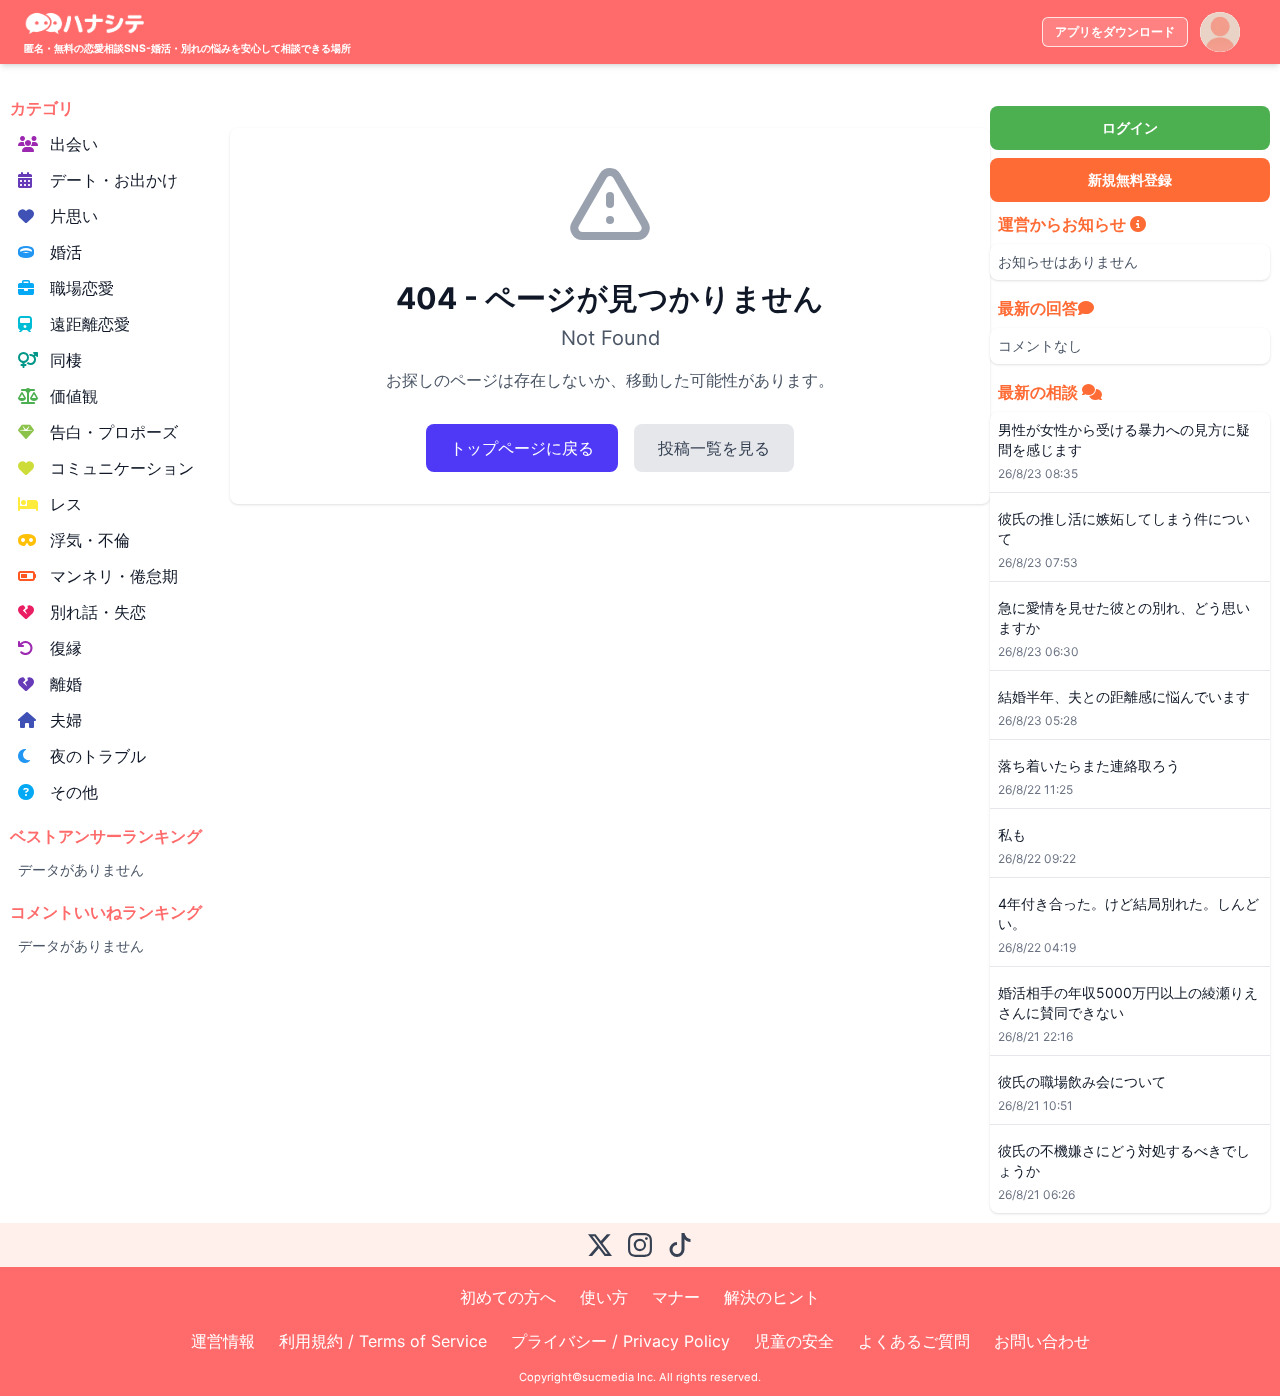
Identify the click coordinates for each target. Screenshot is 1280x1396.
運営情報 (223, 1341)
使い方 (604, 1297)
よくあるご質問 (914, 1341)
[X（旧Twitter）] (600, 1245)
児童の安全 (794, 1341)
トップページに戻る (522, 448)
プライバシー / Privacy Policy (620, 1341)
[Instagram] (640, 1245)
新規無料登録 (1130, 179)
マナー (676, 1297)
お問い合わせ (1042, 1341)
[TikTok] (680, 1245)
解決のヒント (772, 1297)
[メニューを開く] (1220, 32)
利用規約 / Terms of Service (383, 1341)
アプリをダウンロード (1115, 31)
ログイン (1130, 127)
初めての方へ (508, 1297)
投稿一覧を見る (714, 448)
